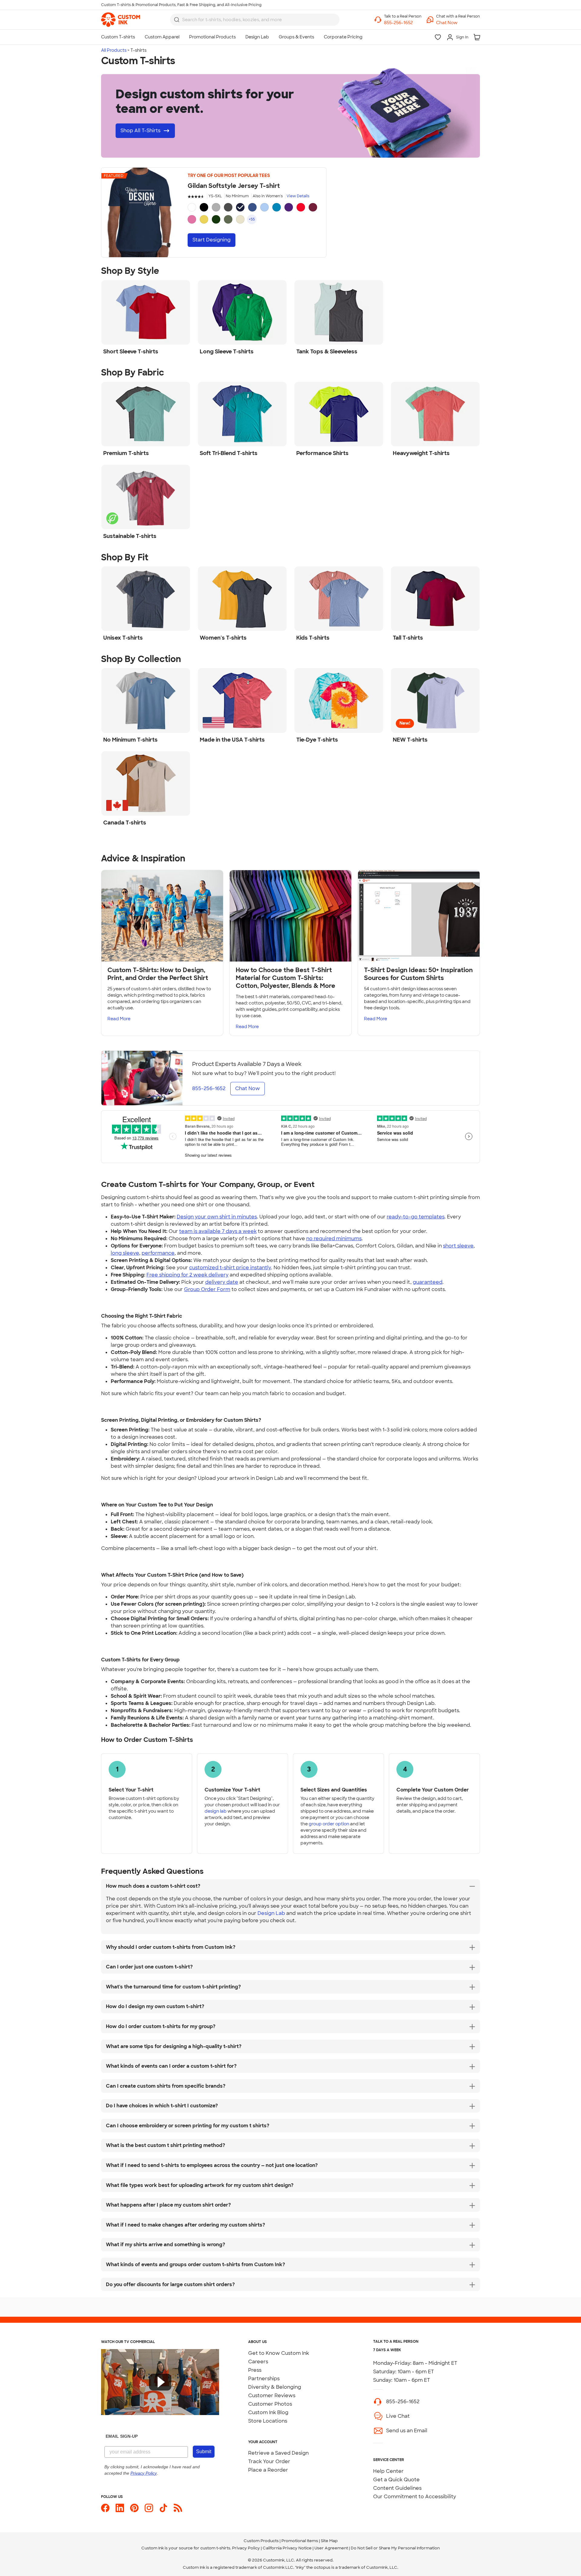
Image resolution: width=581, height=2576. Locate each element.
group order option (329, 1824)
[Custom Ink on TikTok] (163, 2508)
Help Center (388, 2471)
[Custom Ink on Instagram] (149, 2508)
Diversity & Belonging (275, 2387)
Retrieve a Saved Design (278, 2453)
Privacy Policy (246, 2548)
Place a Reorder (268, 2470)
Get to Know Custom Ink (279, 2353)
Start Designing (212, 240)
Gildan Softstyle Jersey (234, 186)
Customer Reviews (272, 2396)
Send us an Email (407, 2431)
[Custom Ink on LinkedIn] (120, 2508)
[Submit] (177, 20)
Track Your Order (269, 2461)
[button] (458, 23)
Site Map (329, 2541)
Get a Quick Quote (396, 2480)
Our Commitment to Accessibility (415, 2497)
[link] (121, 20)
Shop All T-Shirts (140, 131)
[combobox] (255, 20)
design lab (216, 1811)
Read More (119, 1019)
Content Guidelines (397, 2488)
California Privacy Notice (287, 2548)
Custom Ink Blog (268, 2412)
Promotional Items (300, 2541)
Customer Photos (270, 2404)
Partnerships (264, 2379)
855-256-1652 (403, 2402)
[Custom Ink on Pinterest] (134, 2508)
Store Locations (268, 2421)
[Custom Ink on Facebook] (105, 2508)
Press (255, 2370)
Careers (258, 2362)
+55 (252, 219)
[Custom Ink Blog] (178, 2508)
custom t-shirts (215, 2548)
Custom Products (261, 2541)
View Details (298, 196)
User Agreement (331, 2548)
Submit (204, 2451)
